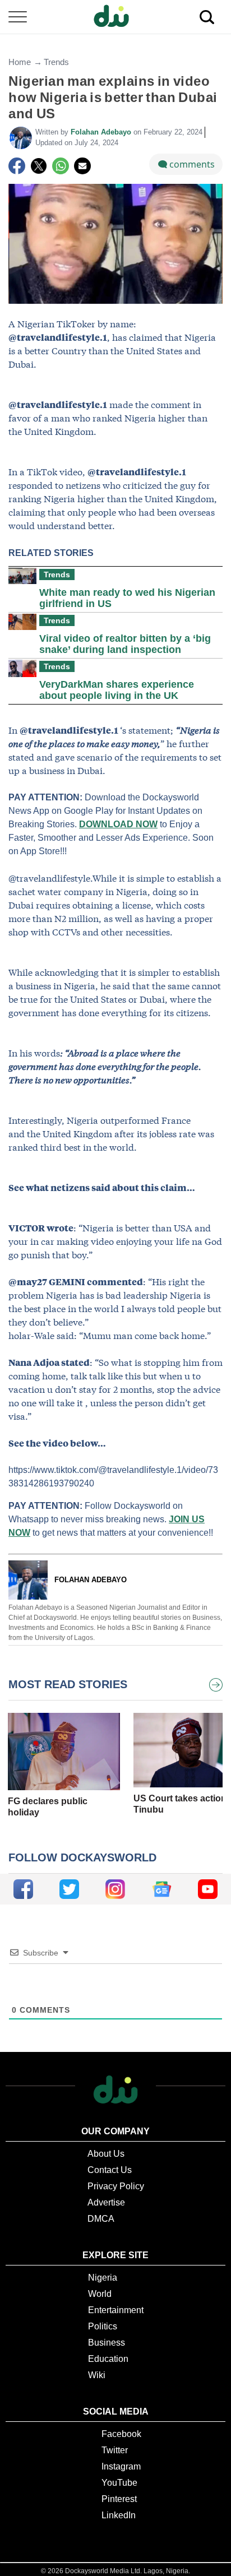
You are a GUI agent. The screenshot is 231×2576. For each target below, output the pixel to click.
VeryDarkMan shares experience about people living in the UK (117, 690)
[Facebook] (17, 166)
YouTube (119, 2483)
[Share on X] (39, 166)
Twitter (115, 2450)
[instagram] (115, 1889)
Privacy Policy (116, 2186)
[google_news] (162, 1889)
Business (107, 2343)
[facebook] (23, 1889)
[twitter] (69, 1889)
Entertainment (116, 2310)
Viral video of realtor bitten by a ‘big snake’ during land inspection (125, 644)
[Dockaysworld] (115, 17)
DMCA (101, 2219)
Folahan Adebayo (102, 132)
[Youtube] (208, 1889)
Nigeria (103, 2278)
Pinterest (119, 2499)
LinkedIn (119, 2515)
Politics (103, 2326)
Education (108, 2359)
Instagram (121, 2466)
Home (20, 62)
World (100, 2294)
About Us (106, 2154)
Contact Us (110, 2170)
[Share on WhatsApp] (61, 166)
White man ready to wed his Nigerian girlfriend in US (127, 598)
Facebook (121, 2434)
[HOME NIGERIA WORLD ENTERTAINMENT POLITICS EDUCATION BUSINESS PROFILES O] (115, 17)
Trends (56, 62)
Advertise (106, 2202)
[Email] (82, 166)
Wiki (97, 2375)
